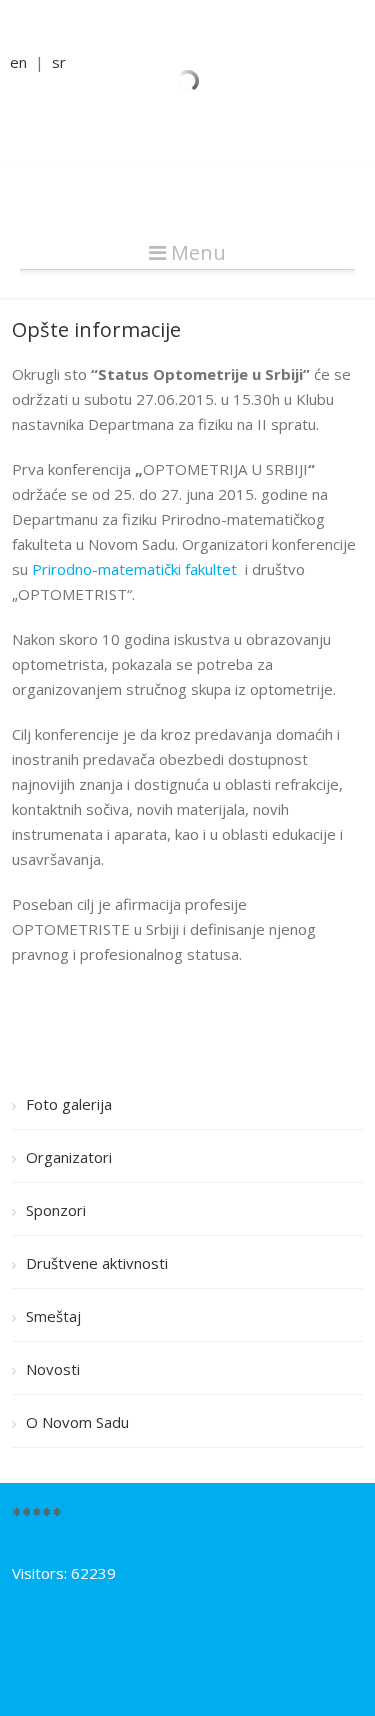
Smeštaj (53, 1316)
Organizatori (69, 1157)
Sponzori (56, 1210)
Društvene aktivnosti (97, 1263)
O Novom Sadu (77, 1422)
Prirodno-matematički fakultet (134, 569)
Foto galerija (69, 1104)
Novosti (53, 1369)
